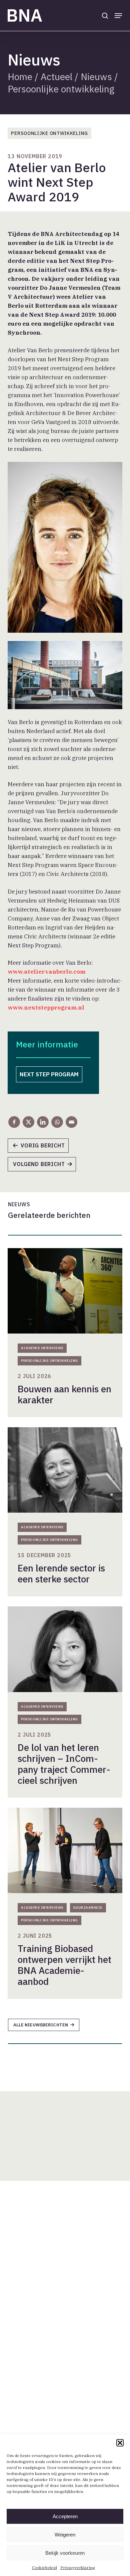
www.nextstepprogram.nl (46, 1008)
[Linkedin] (43, 1122)
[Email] (71, 1122)
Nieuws (96, 77)
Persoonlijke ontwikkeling (61, 89)
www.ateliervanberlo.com (46, 972)
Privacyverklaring (78, 2568)
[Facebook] (14, 1122)
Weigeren (65, 2535)
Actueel (56, 77)
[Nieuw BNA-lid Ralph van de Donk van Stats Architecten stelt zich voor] (45, 1166)
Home (20, 77)
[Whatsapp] (57, 1122)
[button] (120, 2443)
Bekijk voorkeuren (65, 2553)
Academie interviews (42, 1348)
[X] (28, 1122)
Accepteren (65, 2516)
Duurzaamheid (88, 1908)
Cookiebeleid (44, 2568)
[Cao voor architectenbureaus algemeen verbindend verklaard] (41, 1148)
